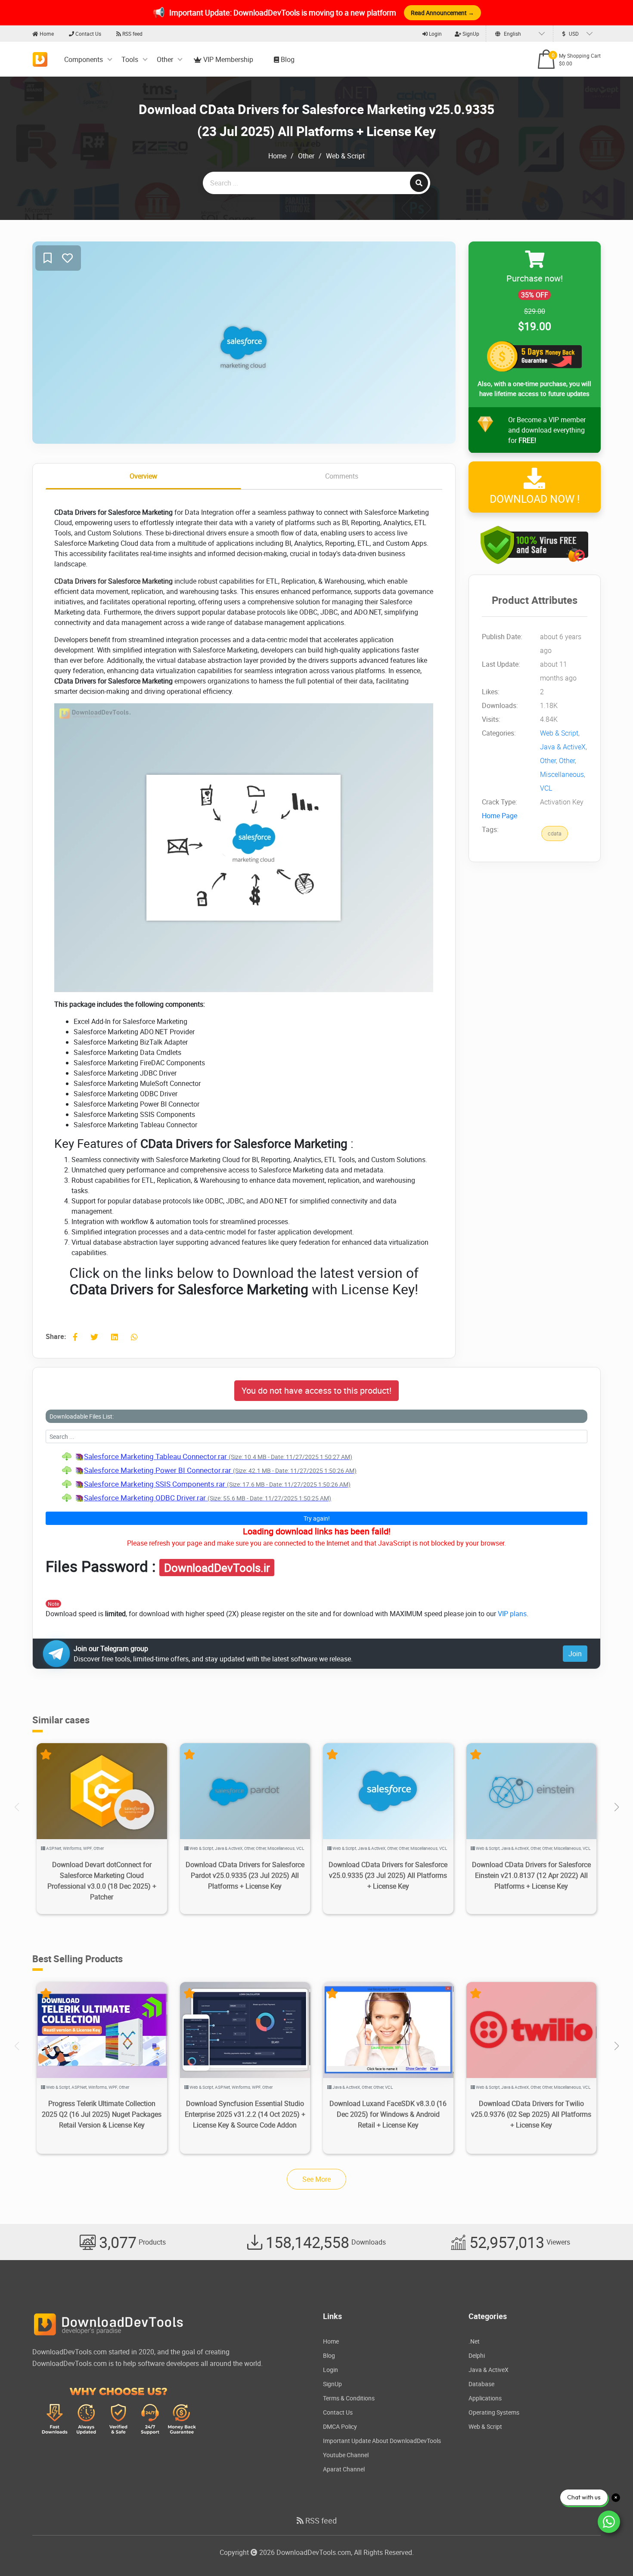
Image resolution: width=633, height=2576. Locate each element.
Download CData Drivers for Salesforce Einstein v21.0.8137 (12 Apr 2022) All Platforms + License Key (531, 1875)
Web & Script (345, 156)
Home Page (500, 816)
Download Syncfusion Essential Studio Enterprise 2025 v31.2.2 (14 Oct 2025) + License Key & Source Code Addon (245, 2114)
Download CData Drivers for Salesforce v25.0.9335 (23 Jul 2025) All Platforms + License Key (388, 1875)
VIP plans (512, 1614)
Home (46, 34)
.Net (474, 2341)
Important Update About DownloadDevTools (382, 2441)
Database (481, 2384)
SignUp (470, 34)
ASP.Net (54, 1848)
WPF (87, 1848)
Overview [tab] (143, 476)
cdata (555, 834)
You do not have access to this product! (316, 1390)
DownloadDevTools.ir (217, 1568)
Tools (130, 59)
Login (435, 34)
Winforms (72, 1848)
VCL (546, 789)
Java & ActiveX (563, 747)
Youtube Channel (346, 2455)
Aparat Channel (344, 2469)
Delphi (477, 2355)
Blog (287, 59)
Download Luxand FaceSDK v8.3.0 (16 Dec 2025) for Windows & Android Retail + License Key (388, 2114)
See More (316, 2179)
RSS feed (132, 34)
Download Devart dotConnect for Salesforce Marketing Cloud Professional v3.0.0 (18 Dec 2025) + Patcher (102, 1881)
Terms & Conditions (349, 2398)
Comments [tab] (342, 476)
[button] (616, 1807)
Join (575, 1654)
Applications (485, 2398)
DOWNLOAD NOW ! (535, 499)
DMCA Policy (340, 2426)
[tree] (316, 1477)
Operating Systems (494, 2412)
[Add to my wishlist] (48, 258)
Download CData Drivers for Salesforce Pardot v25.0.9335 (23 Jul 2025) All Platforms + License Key (245, 1875)
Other (165, 59)
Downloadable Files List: (82, 1416)
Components (84, 59)
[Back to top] (609, 2552)
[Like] (67, 258)
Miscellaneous (562, 775)
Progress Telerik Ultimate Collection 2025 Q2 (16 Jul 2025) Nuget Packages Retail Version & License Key (102, 2114)
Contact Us (88, 34)
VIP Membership (227, 59)
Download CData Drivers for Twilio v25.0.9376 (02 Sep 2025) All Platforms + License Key (531, 2114)
